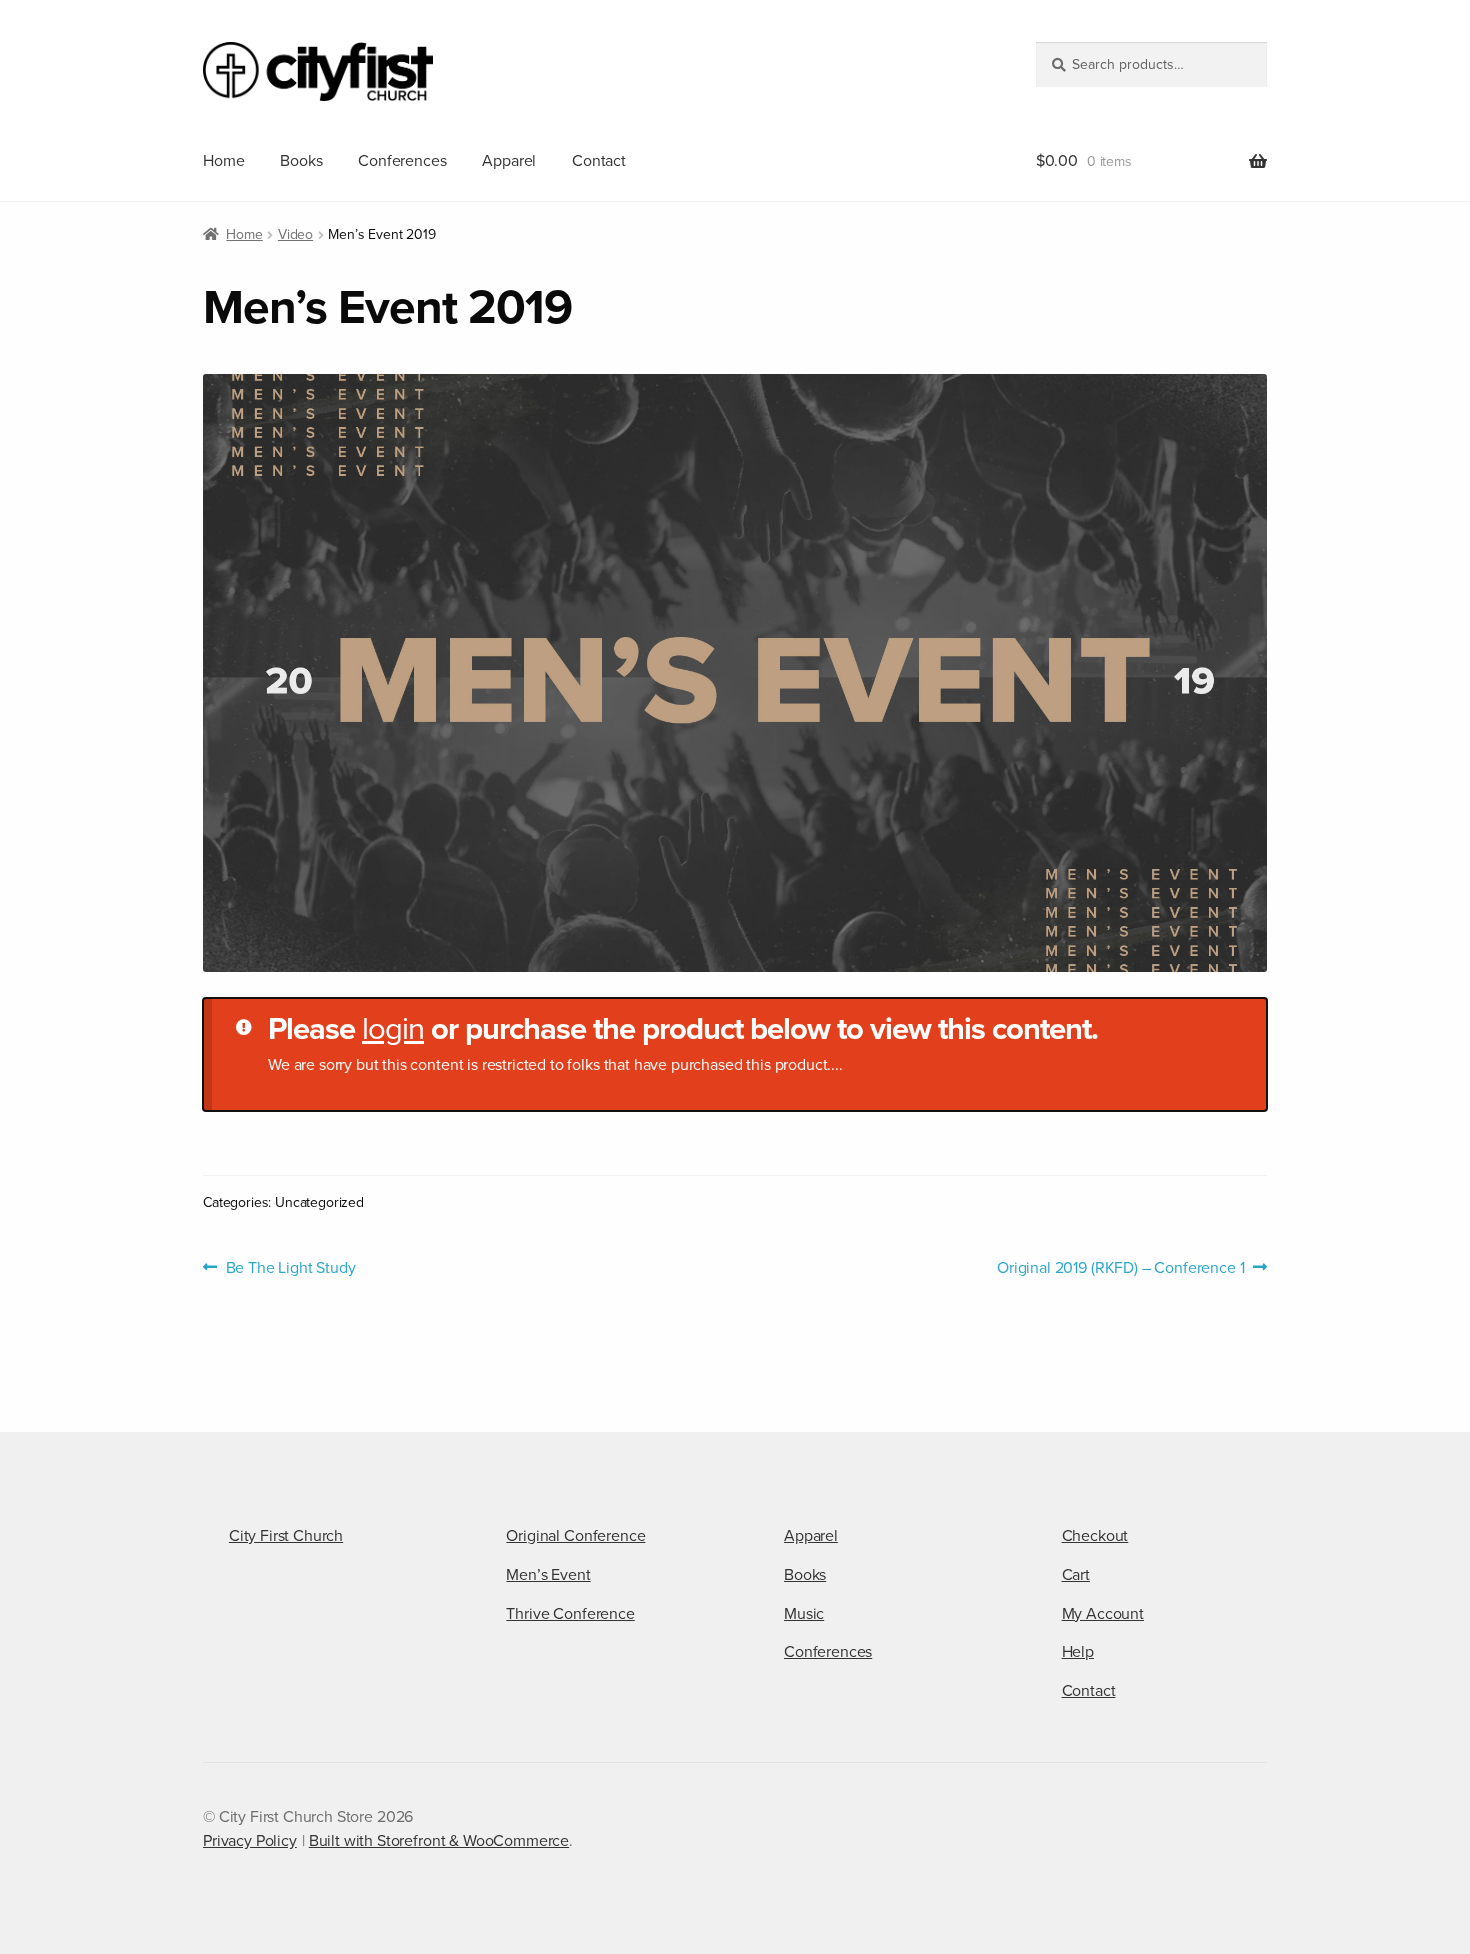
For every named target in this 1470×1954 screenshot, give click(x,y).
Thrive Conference (570, 1614)
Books (301, 161)
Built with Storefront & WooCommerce (439, 1841)
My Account (1103, 1614)
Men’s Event (548, 1575)
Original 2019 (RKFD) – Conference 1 (1120, 1268)
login (393, 1029)
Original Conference (575, 1536)
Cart (1076, 1575)
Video (295, 234)
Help (1078, 1652)
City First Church (286, 1536)
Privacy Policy (250, 1841)
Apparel (509, 161)
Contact (599, 161)
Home (223, 161)
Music (804, 1614)
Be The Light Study (290, 1268)
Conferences (402, 161)
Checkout (1095, 1536)
